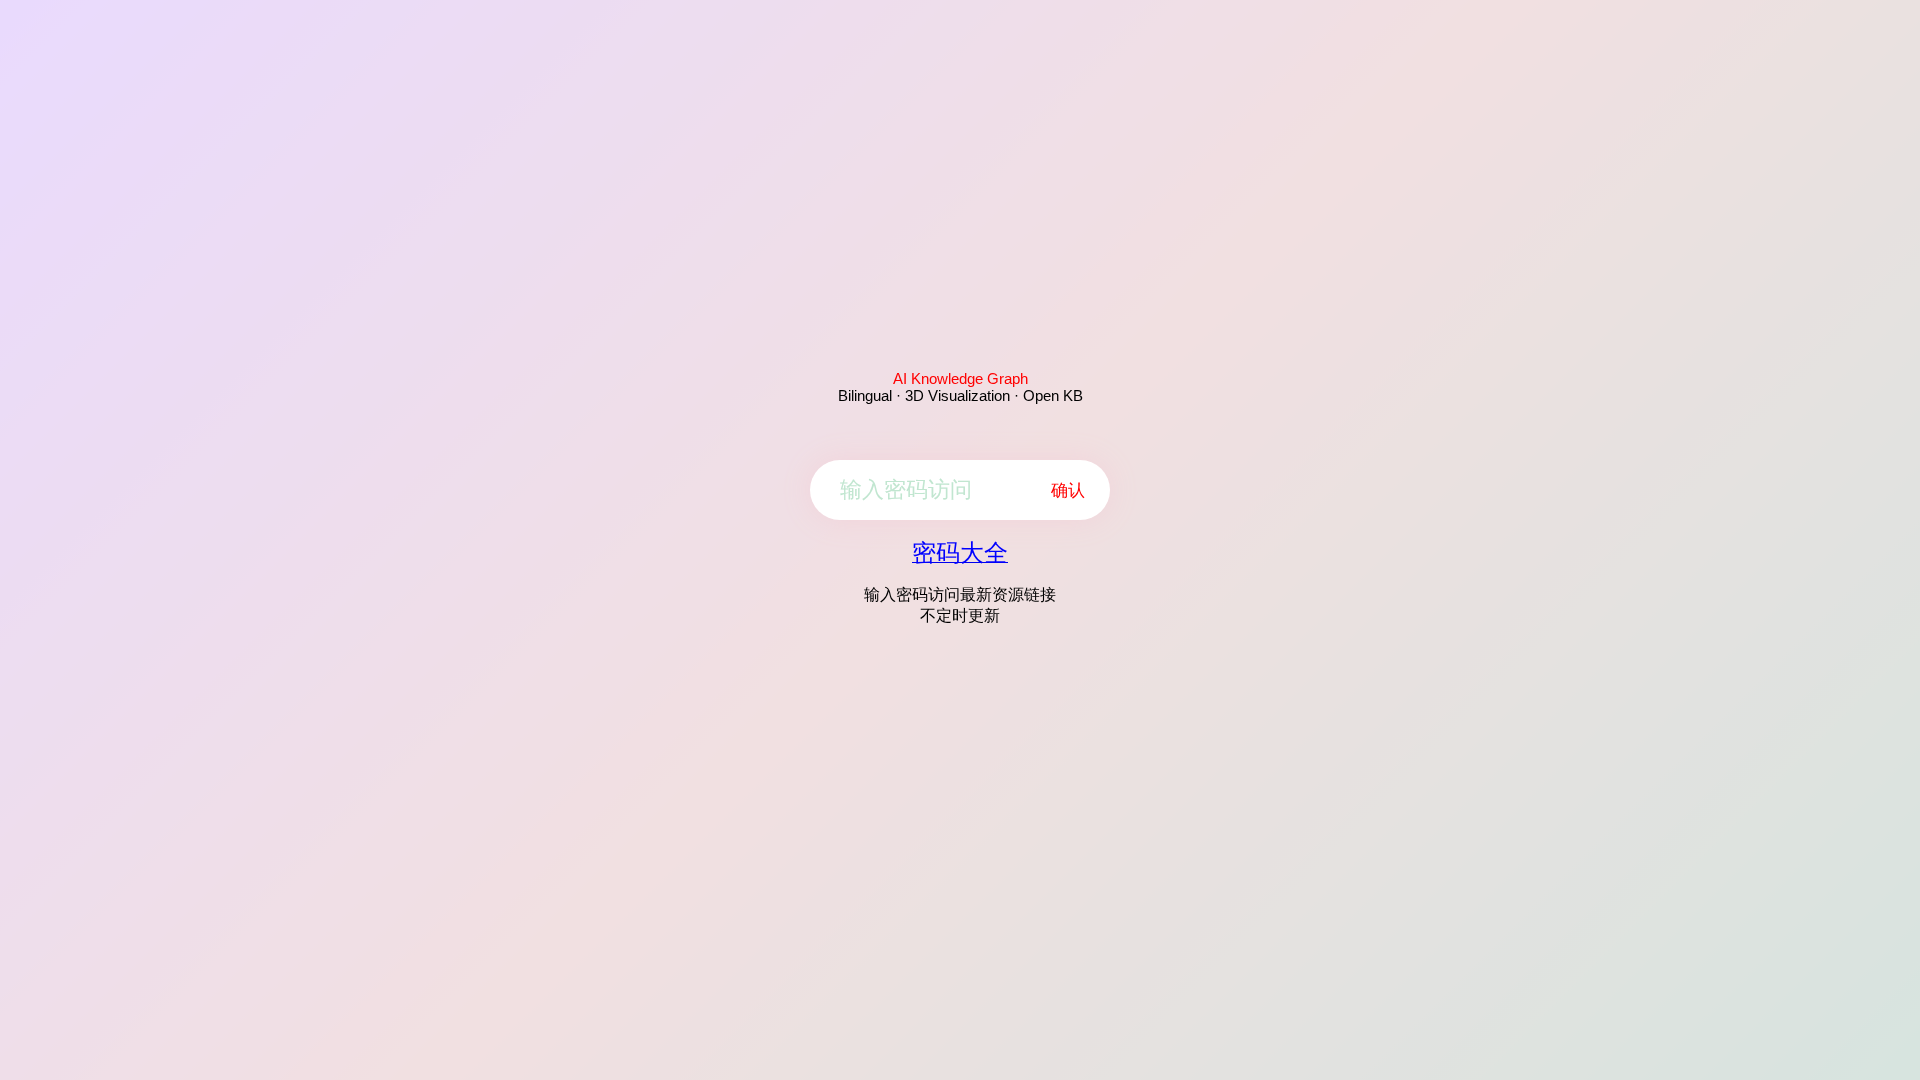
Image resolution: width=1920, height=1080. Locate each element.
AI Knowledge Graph (960, 378)
